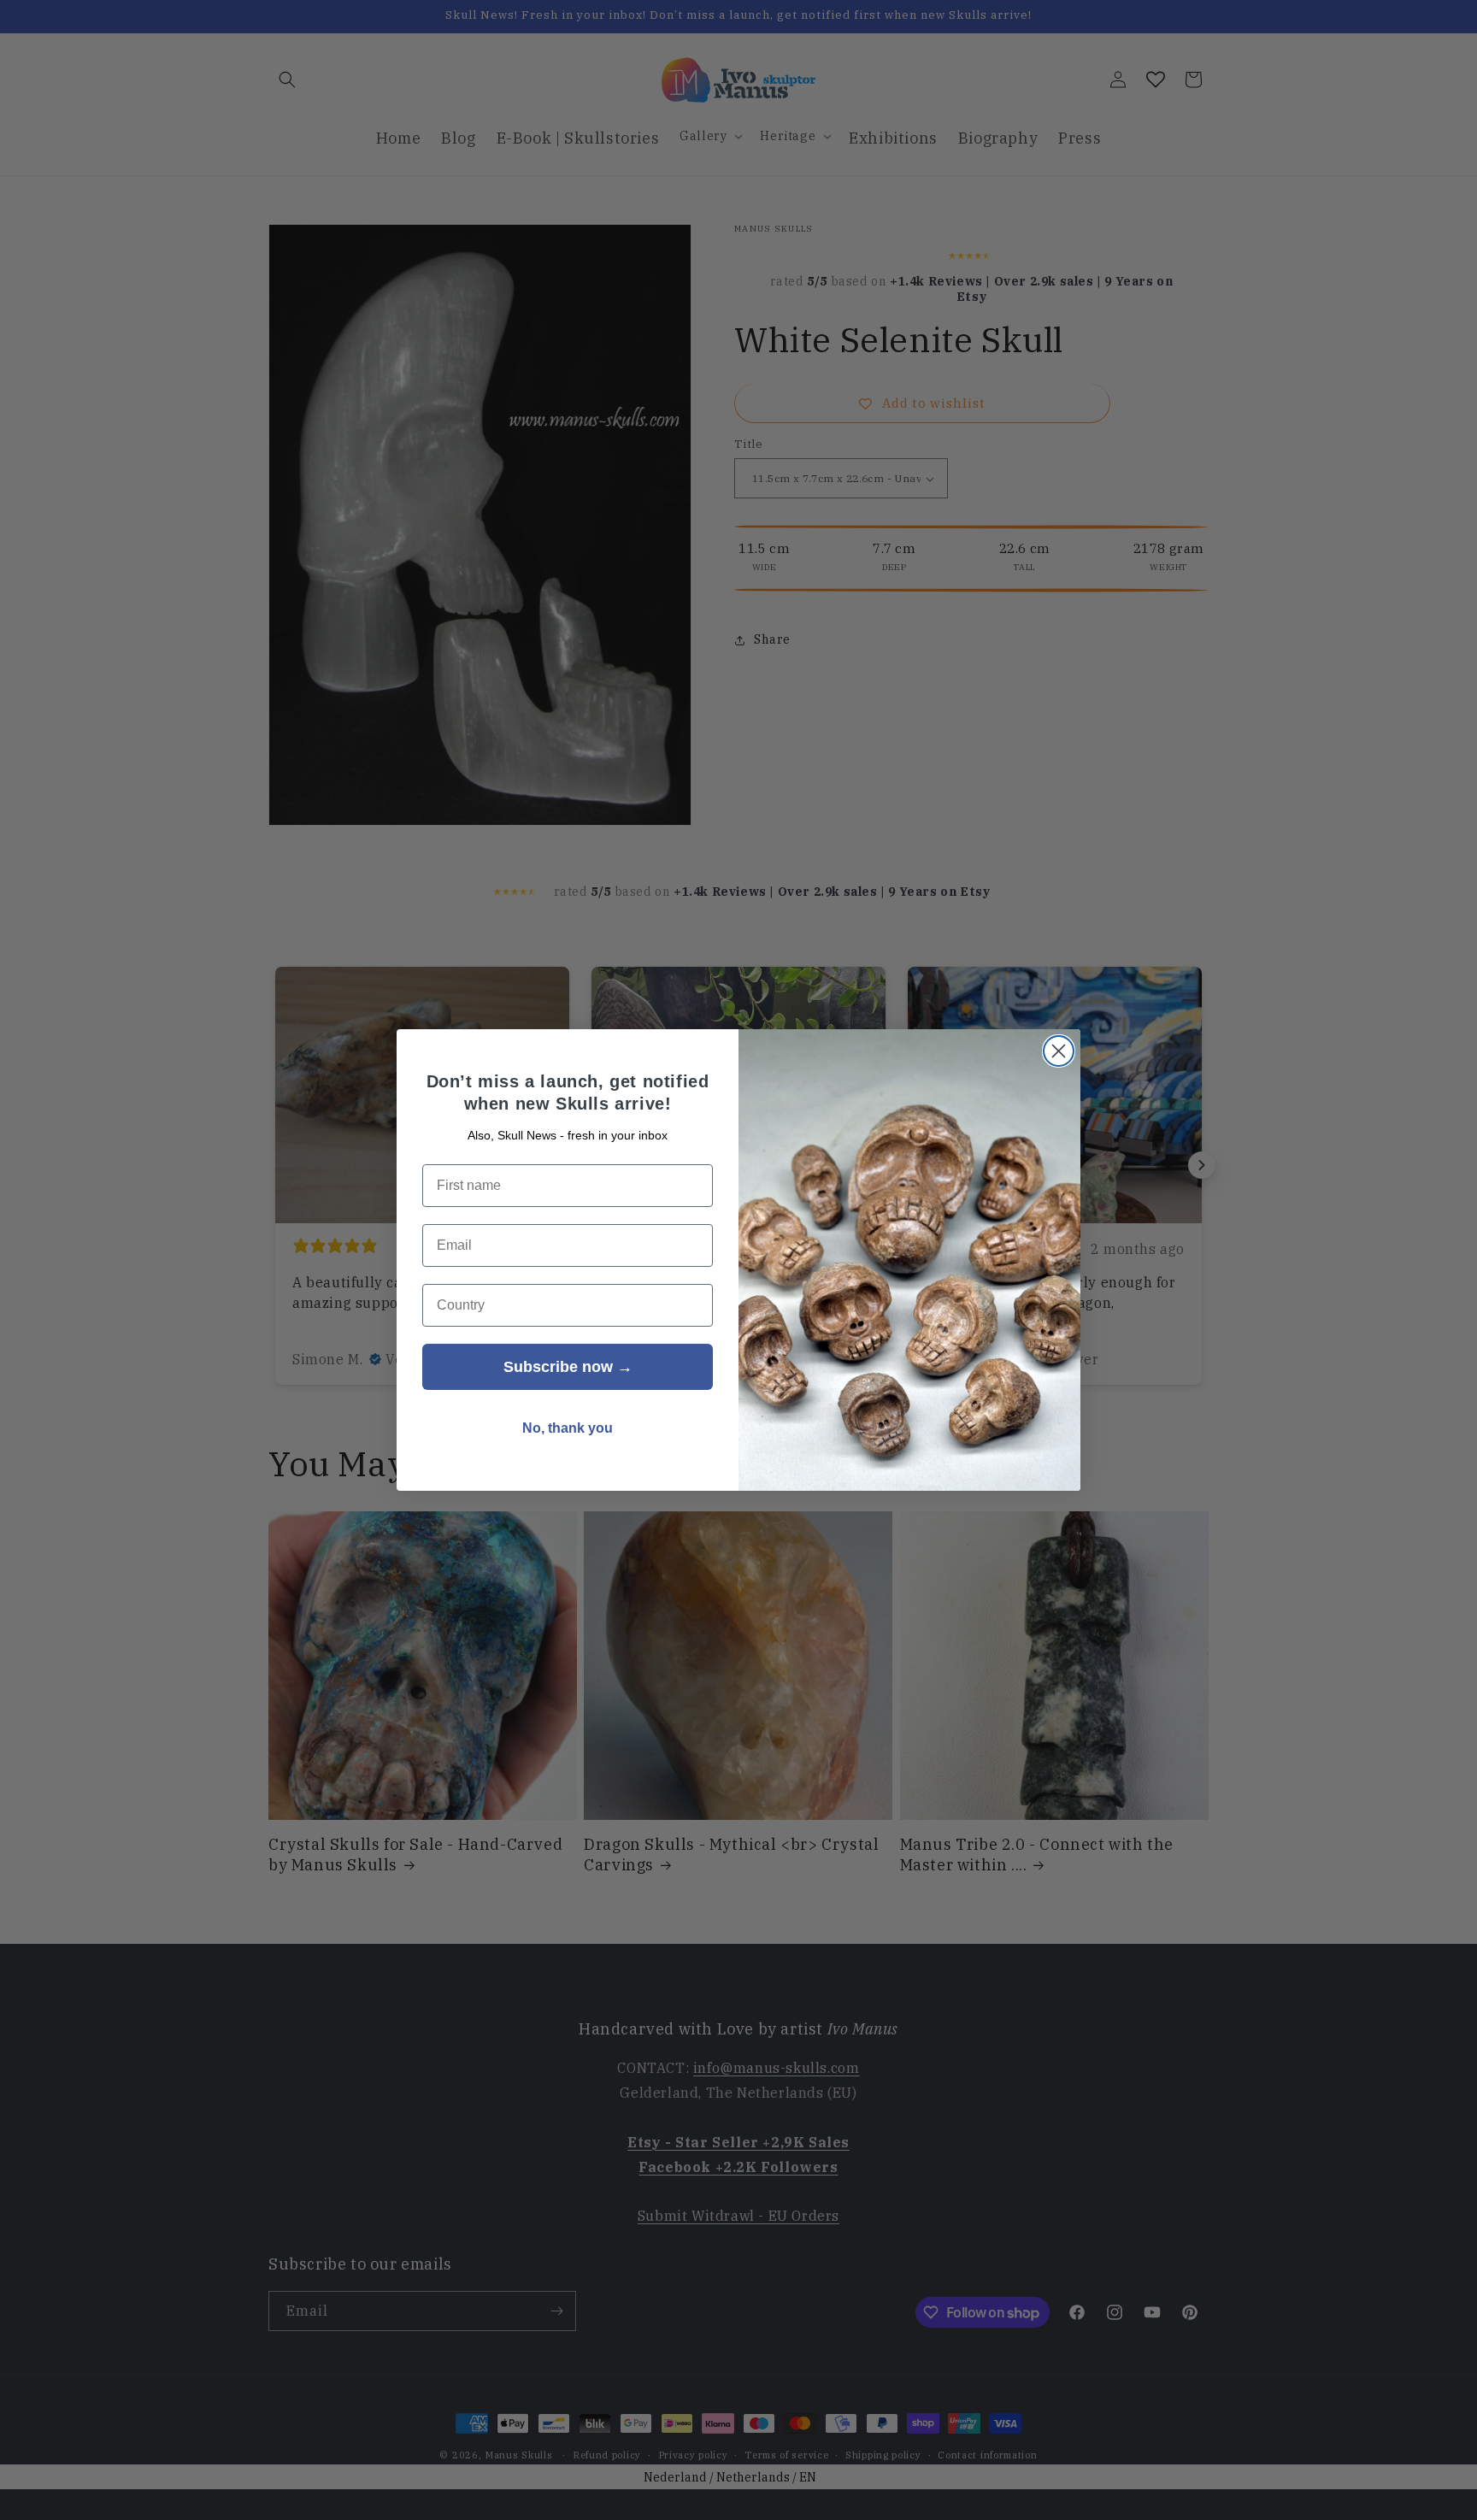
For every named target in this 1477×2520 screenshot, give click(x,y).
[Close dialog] (1059, 1051)
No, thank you (568, 1428)
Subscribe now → (568, 1367)
